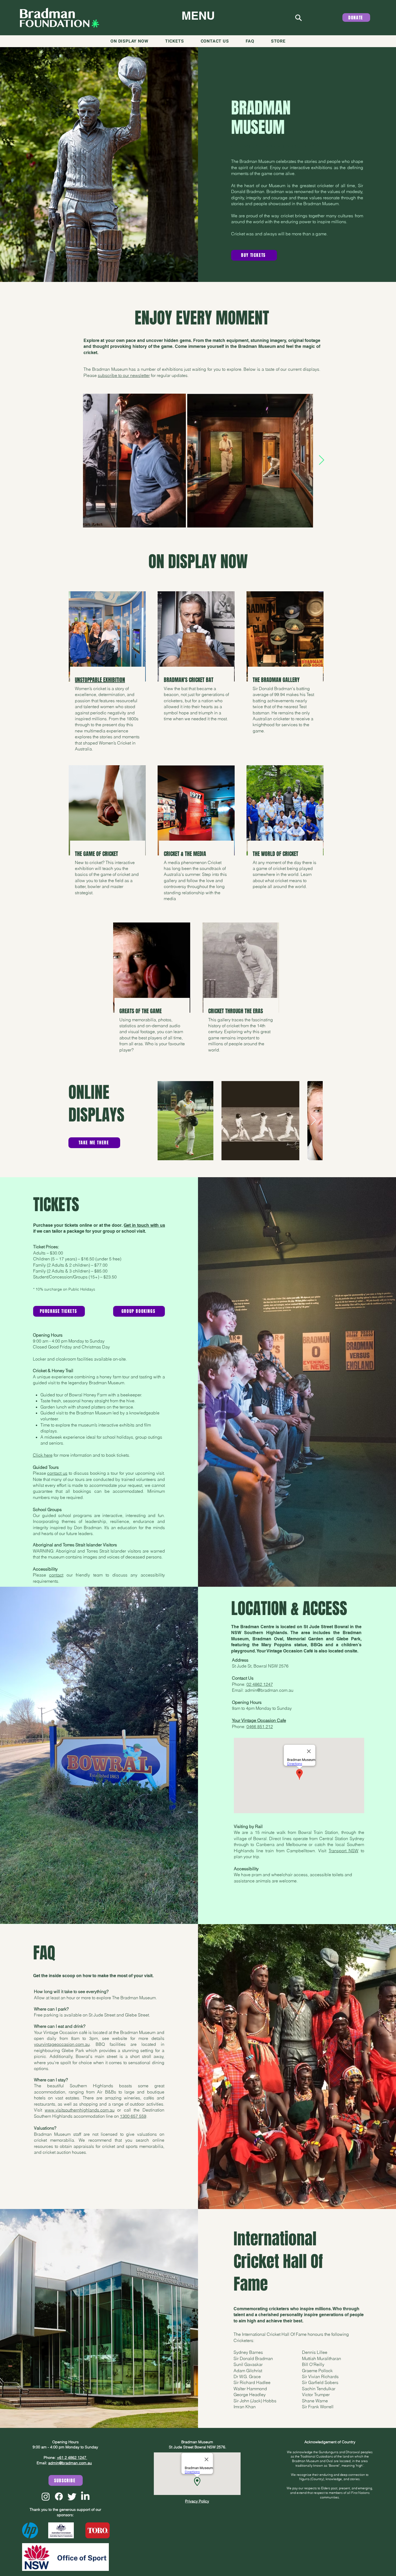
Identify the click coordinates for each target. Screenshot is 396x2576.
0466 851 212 (260, 1726)
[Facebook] (59, 2496)
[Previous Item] (74, 460)
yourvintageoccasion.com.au (62, 2044)
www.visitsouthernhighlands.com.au (80, 2110)
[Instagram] (46, 2496)
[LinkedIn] (85, 2496)
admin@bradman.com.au (269, 1690)
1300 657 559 (133, 2116)
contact (56, 1575)
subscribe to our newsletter (124, 375)
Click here (43, 1455)
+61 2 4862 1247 (72, 2458)
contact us (57, 1473)
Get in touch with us (144, 1225)
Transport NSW (343, 1851)
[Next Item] (322, 460)
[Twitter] (72, 2496)
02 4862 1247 (260, 1684)
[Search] (299, 18)
